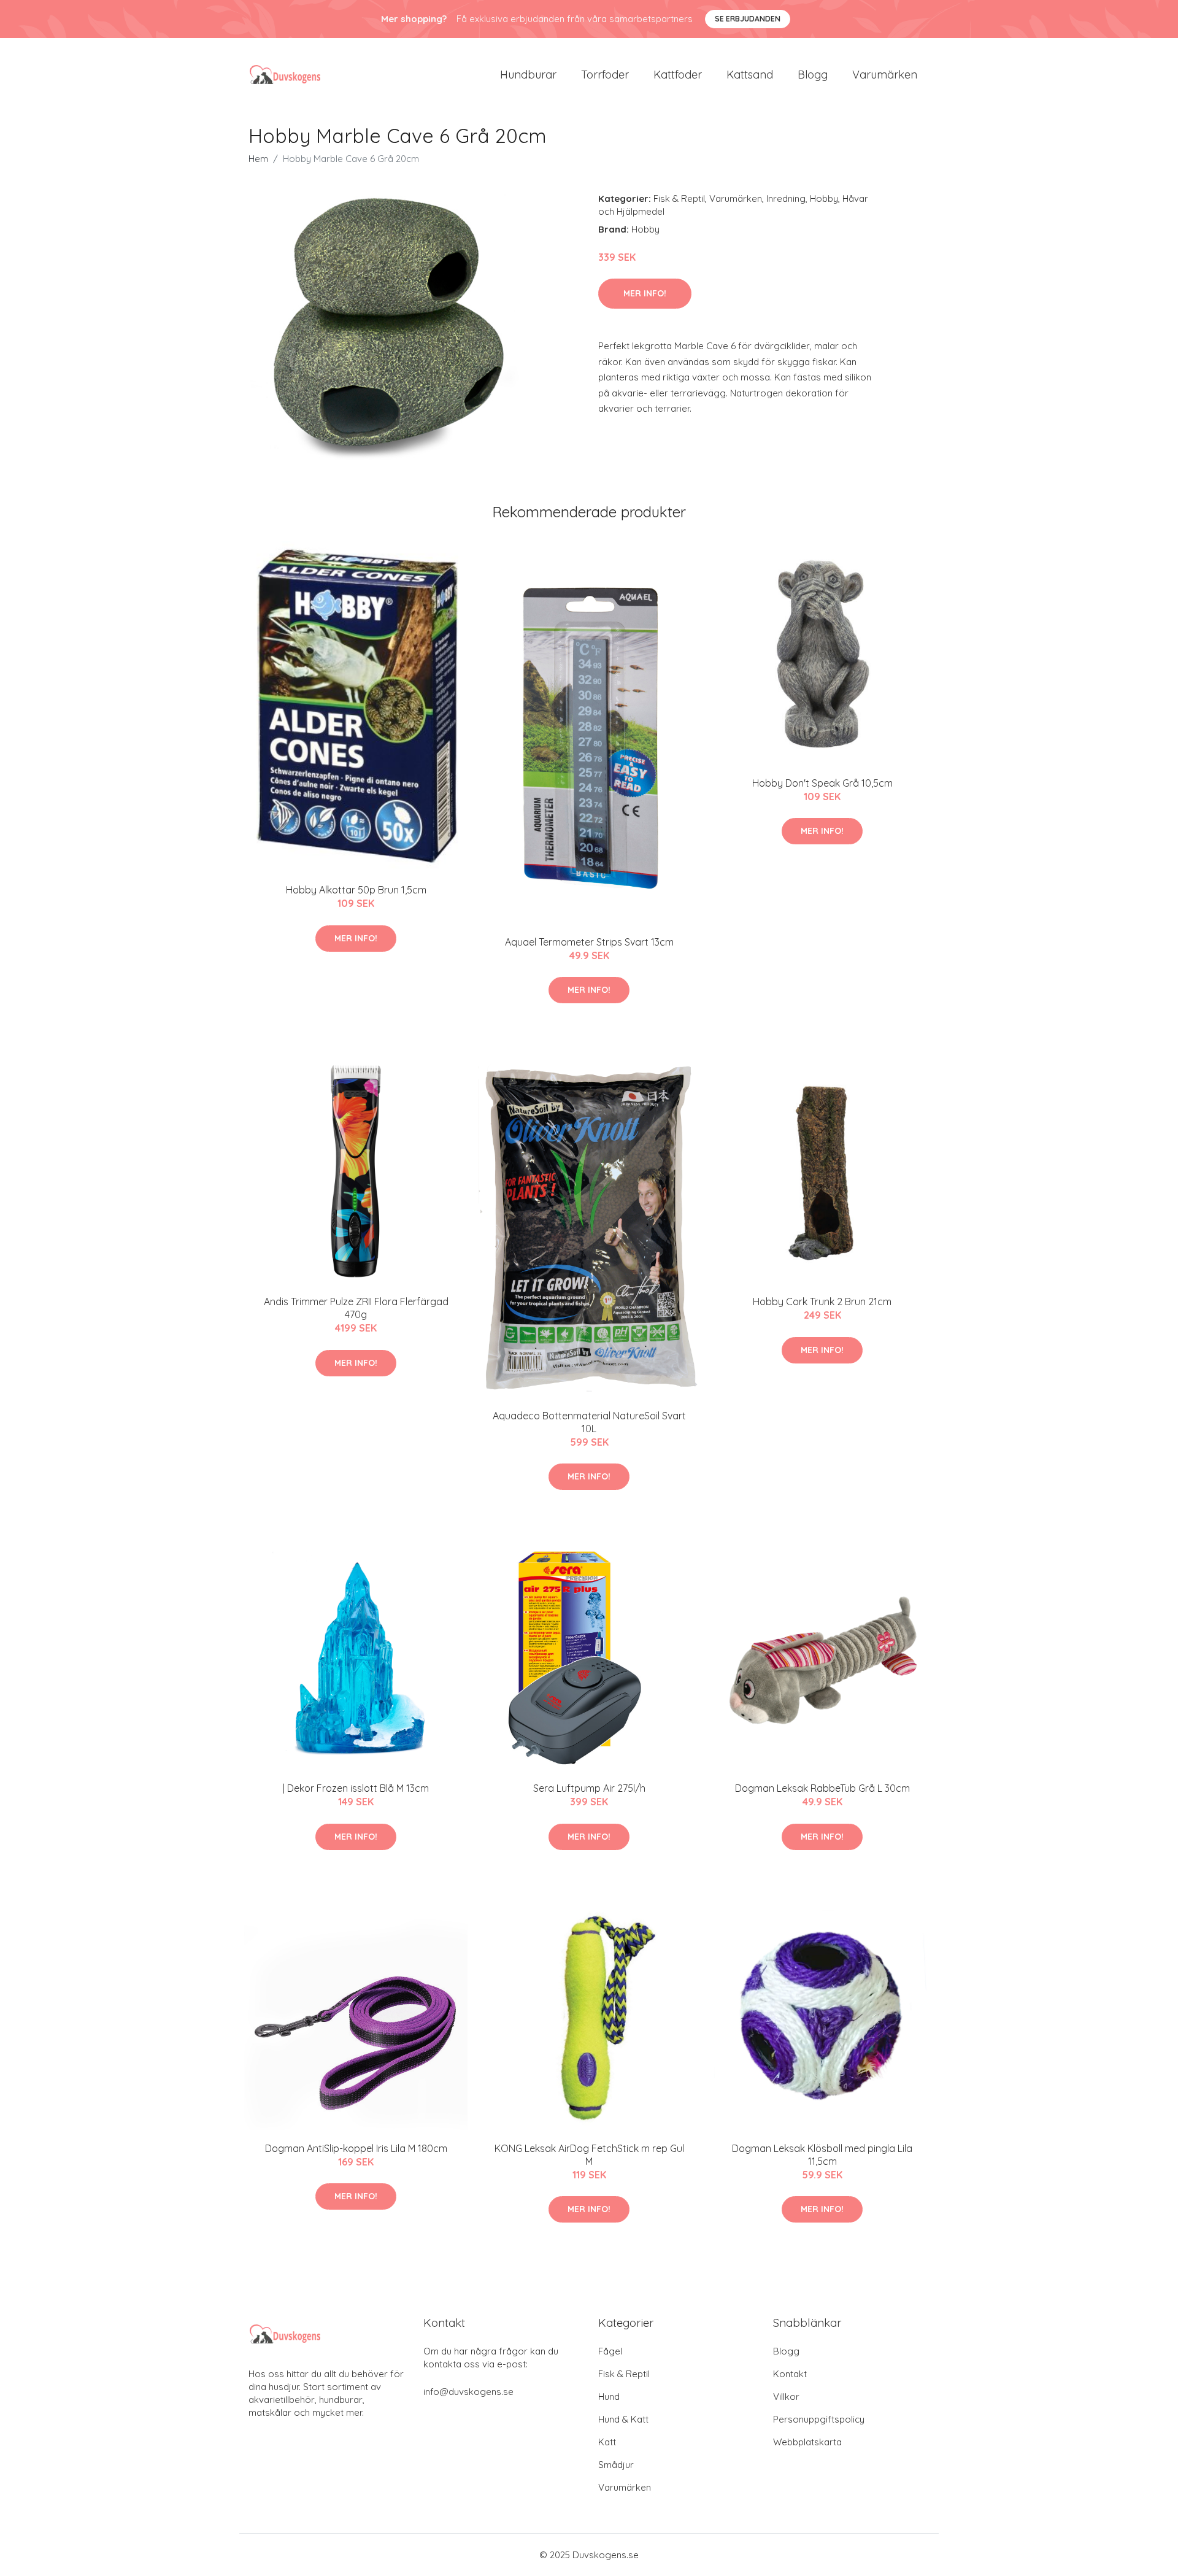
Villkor (786, 2397)
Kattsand (750, 75)
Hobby (824, 199)
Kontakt (790, 2374)
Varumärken (885, 75)
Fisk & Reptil (679, 199)
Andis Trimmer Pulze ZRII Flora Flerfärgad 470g (356, 1308)
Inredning (786, 199)
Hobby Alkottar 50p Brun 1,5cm (356, 890)
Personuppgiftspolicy (819, 2419)
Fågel (610, 2351)
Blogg (813, 75)
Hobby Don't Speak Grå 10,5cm (822, 783)
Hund (609, 2397)
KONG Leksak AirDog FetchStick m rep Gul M (589, 2155)
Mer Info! (645, 293)
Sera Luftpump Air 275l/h (589, 1788)
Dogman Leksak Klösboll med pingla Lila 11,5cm (822, 2155)
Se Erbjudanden (748, 19)
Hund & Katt (623, 2419)
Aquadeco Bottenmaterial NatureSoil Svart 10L (589, 1422)
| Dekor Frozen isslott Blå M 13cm (356, 1788)
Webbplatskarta (807, 2442)
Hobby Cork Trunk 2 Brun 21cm (822, 1301)
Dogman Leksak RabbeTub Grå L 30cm (822, 1788)
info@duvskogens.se (468, 2392)
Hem (258, 159)
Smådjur (616, 2465)
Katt (607, 2442)
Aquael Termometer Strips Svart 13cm (589, 942)
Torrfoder (605, 75)
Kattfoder (678, 75)
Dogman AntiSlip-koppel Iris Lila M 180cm (356, 2148)
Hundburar (528, 75)
